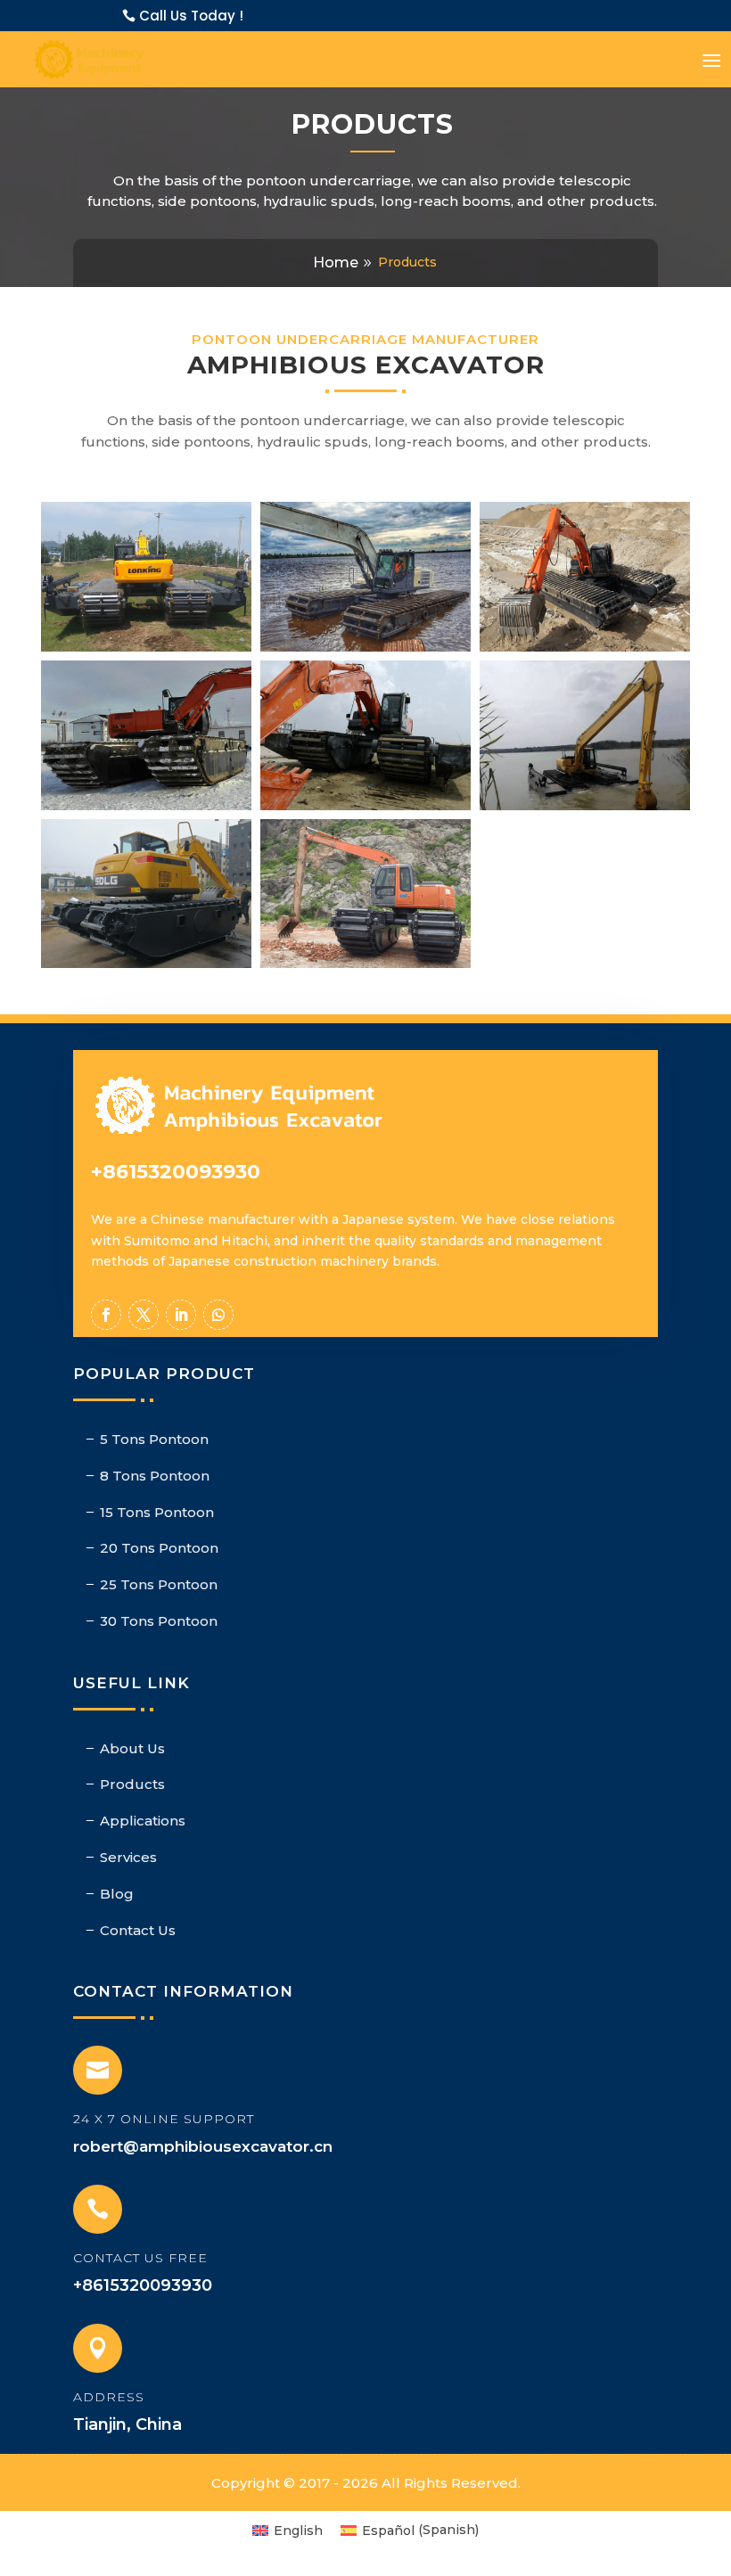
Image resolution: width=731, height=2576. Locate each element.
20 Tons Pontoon (159, 1548)
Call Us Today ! (191, 16)
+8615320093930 (176, 1172)
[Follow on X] (144, 1315)
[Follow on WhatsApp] (218, 1315)
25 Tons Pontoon (159, 1584)
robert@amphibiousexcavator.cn (203, 2146)
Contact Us (138, 1930)
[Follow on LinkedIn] (181, 1315)
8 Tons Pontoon (155, 1476)
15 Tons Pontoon (157, 1512)
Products (132, 1784)
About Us (132, 1748)
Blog (117, 1894)
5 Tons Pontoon (154, 1439)
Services (128, 1857)
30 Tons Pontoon (159, 1621)
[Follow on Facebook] (106, 1315)
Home (336, 263)
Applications (143, 1821)
